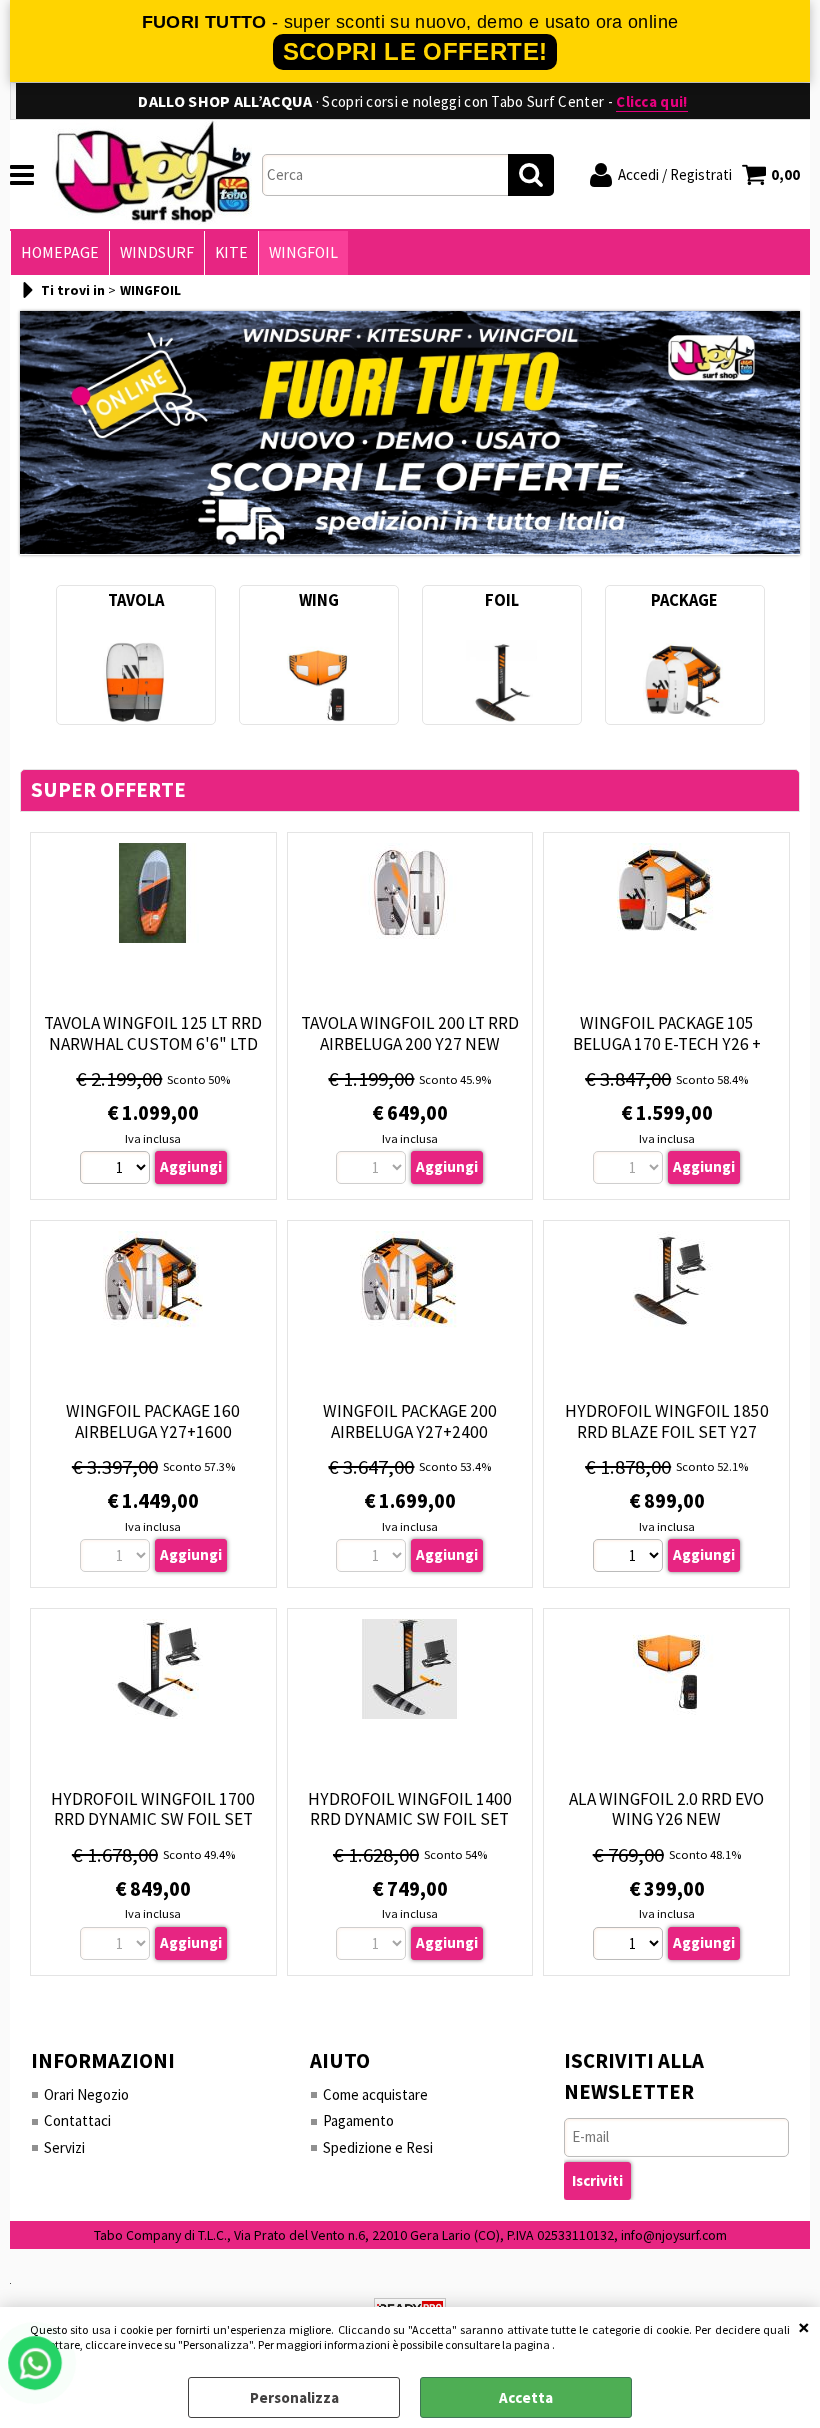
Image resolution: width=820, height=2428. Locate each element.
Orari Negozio (86, 2094)
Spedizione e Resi (378, 2147)
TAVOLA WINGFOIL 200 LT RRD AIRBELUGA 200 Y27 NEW (410, 1033)
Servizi (64, 2147)
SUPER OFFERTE (108, 790)
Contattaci (77, 2120)
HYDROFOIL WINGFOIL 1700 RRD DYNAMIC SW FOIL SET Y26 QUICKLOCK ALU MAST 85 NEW (153, 1830)
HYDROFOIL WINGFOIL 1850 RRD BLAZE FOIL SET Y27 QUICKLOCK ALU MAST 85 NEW (667, 1431)
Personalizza (294, 2397)
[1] (117, 1170)
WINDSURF (157, 252)
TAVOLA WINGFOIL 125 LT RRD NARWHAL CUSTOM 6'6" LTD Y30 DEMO (153, 1043)
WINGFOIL (303, 252)
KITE (231, 252)
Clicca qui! (651, 101)
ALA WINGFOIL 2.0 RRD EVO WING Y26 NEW (666, 1809)
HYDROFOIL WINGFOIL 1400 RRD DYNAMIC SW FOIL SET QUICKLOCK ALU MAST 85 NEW (410, 1819)
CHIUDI (804, 2327)
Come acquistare (375, 2094)
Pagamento (358, 2120)
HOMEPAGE (60, 252)
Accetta (526, 2397)
